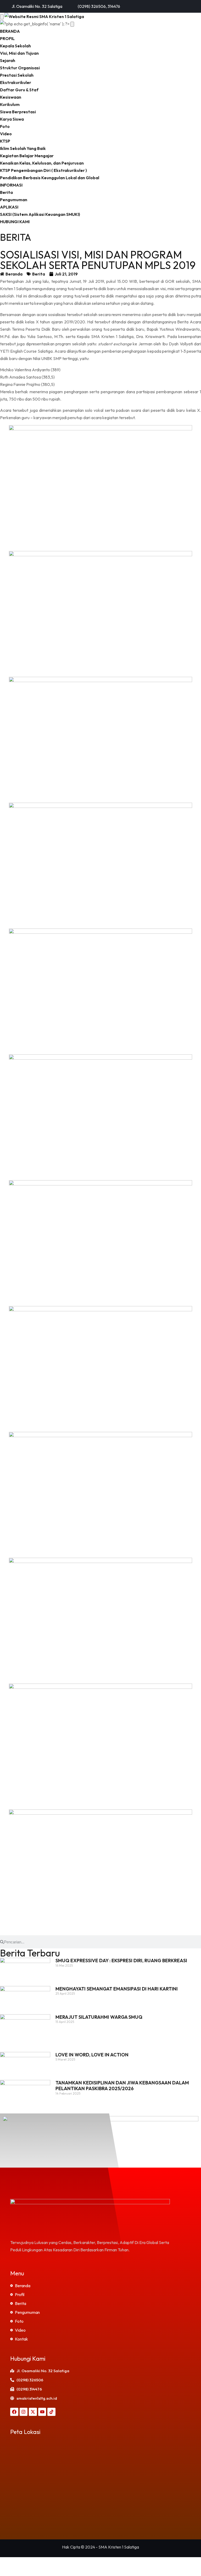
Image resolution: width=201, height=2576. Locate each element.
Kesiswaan (11, 97)
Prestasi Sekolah (17, 75)
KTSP (5, 141)
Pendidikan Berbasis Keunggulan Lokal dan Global (50, 178)
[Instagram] (24, 2412)
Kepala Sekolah (15, 46)
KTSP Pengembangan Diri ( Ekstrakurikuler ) (43, 170)
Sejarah (8, 60)
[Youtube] (42, 2412)
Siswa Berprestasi (18, 112)
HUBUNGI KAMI (15, 222)
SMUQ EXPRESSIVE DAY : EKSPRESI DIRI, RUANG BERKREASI (121, 1961)
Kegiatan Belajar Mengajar (27, 156)
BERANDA (10, 31)
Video (6, 134)
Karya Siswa (12, 119)
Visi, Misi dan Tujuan (19, 53)
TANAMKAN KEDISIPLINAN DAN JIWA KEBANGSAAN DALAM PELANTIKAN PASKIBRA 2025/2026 (122, 2086)
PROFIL (7, 38)
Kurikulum (10, 104)
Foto (5, 126)
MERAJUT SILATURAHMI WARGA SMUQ (99, 2017)
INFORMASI (11, 185)
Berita (6, 192)
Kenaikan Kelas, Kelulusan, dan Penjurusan (42, 163)
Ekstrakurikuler (16, 82)
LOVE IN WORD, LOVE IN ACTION (92, 2055)
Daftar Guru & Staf (19, 90)
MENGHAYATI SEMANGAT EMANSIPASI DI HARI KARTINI (117, 1989)
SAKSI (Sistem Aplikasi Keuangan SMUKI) (40, 214)
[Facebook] (14, 2412)
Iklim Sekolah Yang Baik (23, 148)
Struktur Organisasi (20, 68)
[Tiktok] (51, 2412)
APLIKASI (9, 207)
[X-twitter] (33, 2412)
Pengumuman (14, 200)
